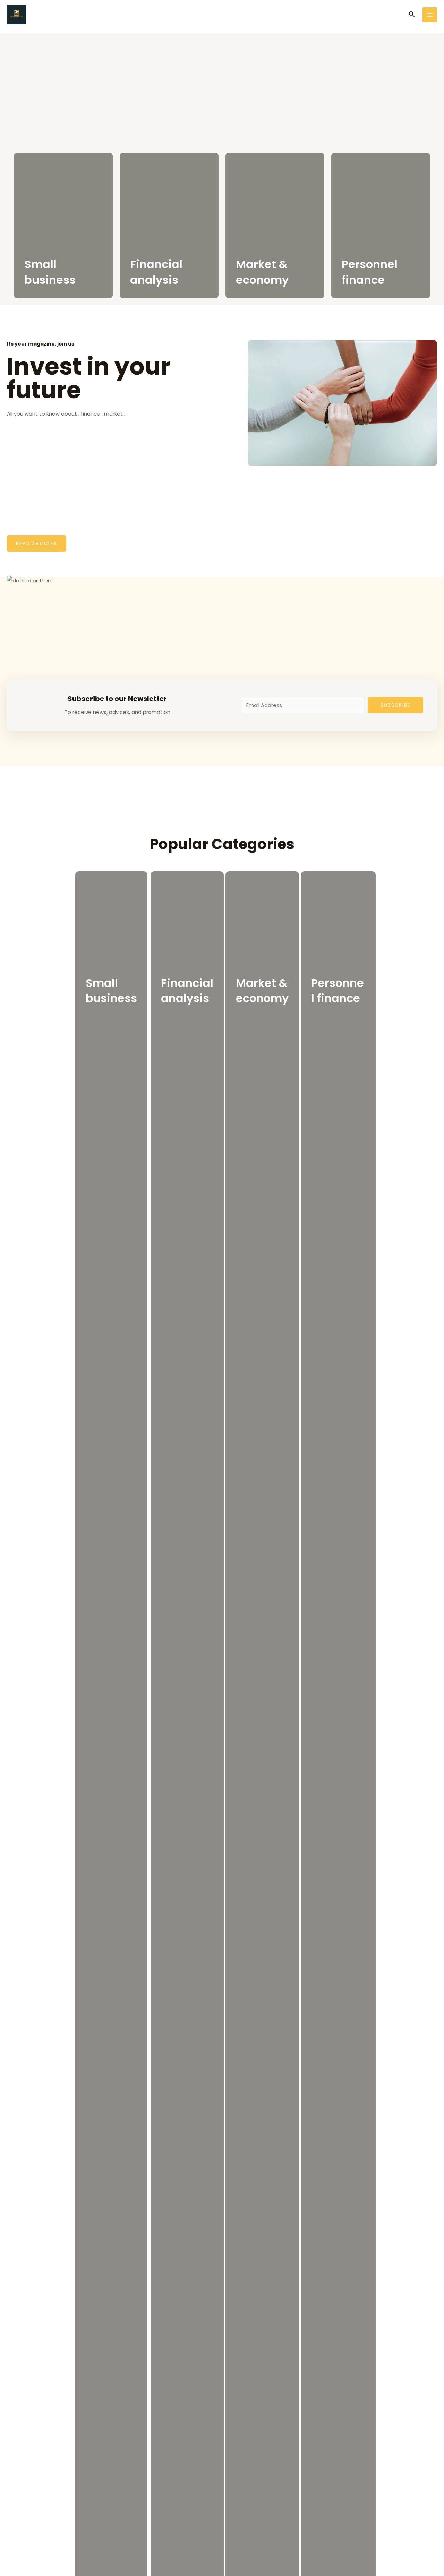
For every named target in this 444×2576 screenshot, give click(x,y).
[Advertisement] (222, 87)
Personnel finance (370, 272)
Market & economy (262, 272)
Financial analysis (156, 272)
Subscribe (396, 705)
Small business (50, 272)
